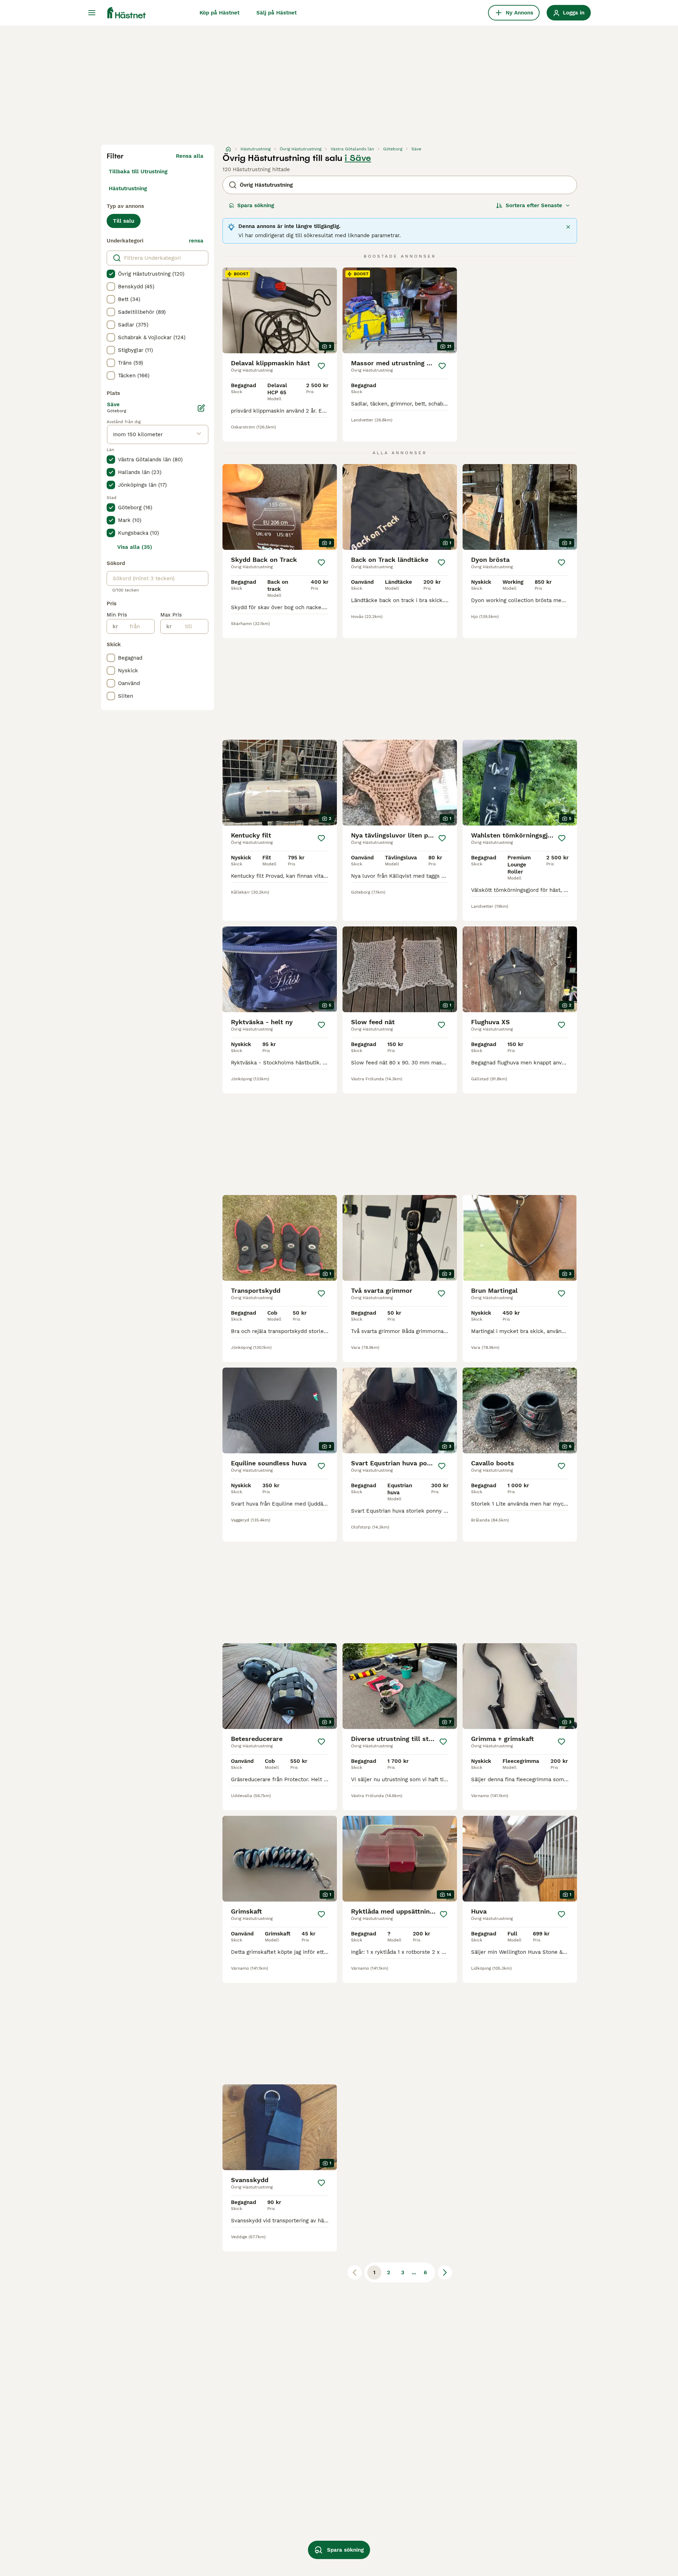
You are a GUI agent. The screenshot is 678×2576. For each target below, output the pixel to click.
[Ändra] (201, 408)
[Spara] (321, 366)
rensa (196, 241)
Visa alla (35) (135, 547)
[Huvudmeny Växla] (92, 13)
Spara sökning (256, 205)
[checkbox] (111, 274)
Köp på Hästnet (219, 13)
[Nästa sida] (445, 2272)
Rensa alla (190, 156)
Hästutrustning (128, 188)
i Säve (358, 158)
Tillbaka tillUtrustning (138, 172)
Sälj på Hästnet (276, 13)
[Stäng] (568, 227)
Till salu (124, 221)
